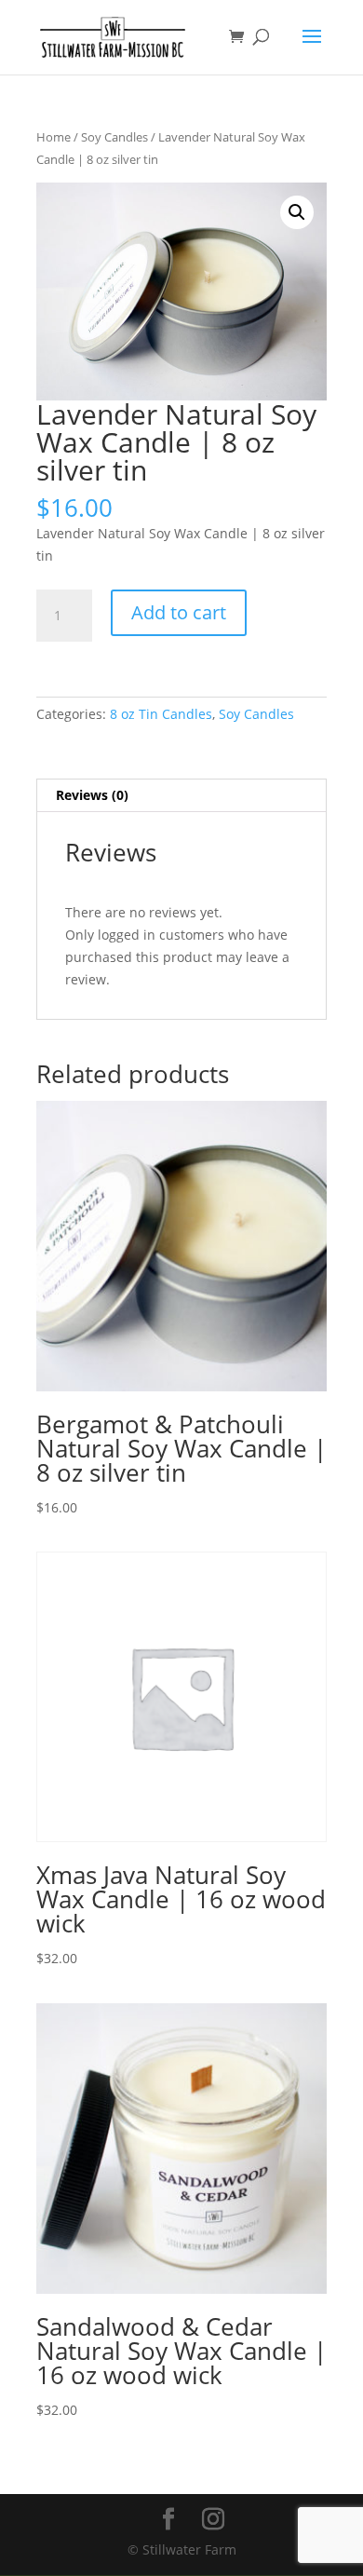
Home (54, 137)
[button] (297, 212)
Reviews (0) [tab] (92, 795)
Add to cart (179, 612)
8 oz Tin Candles (161, 714)
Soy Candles (114, 137)
